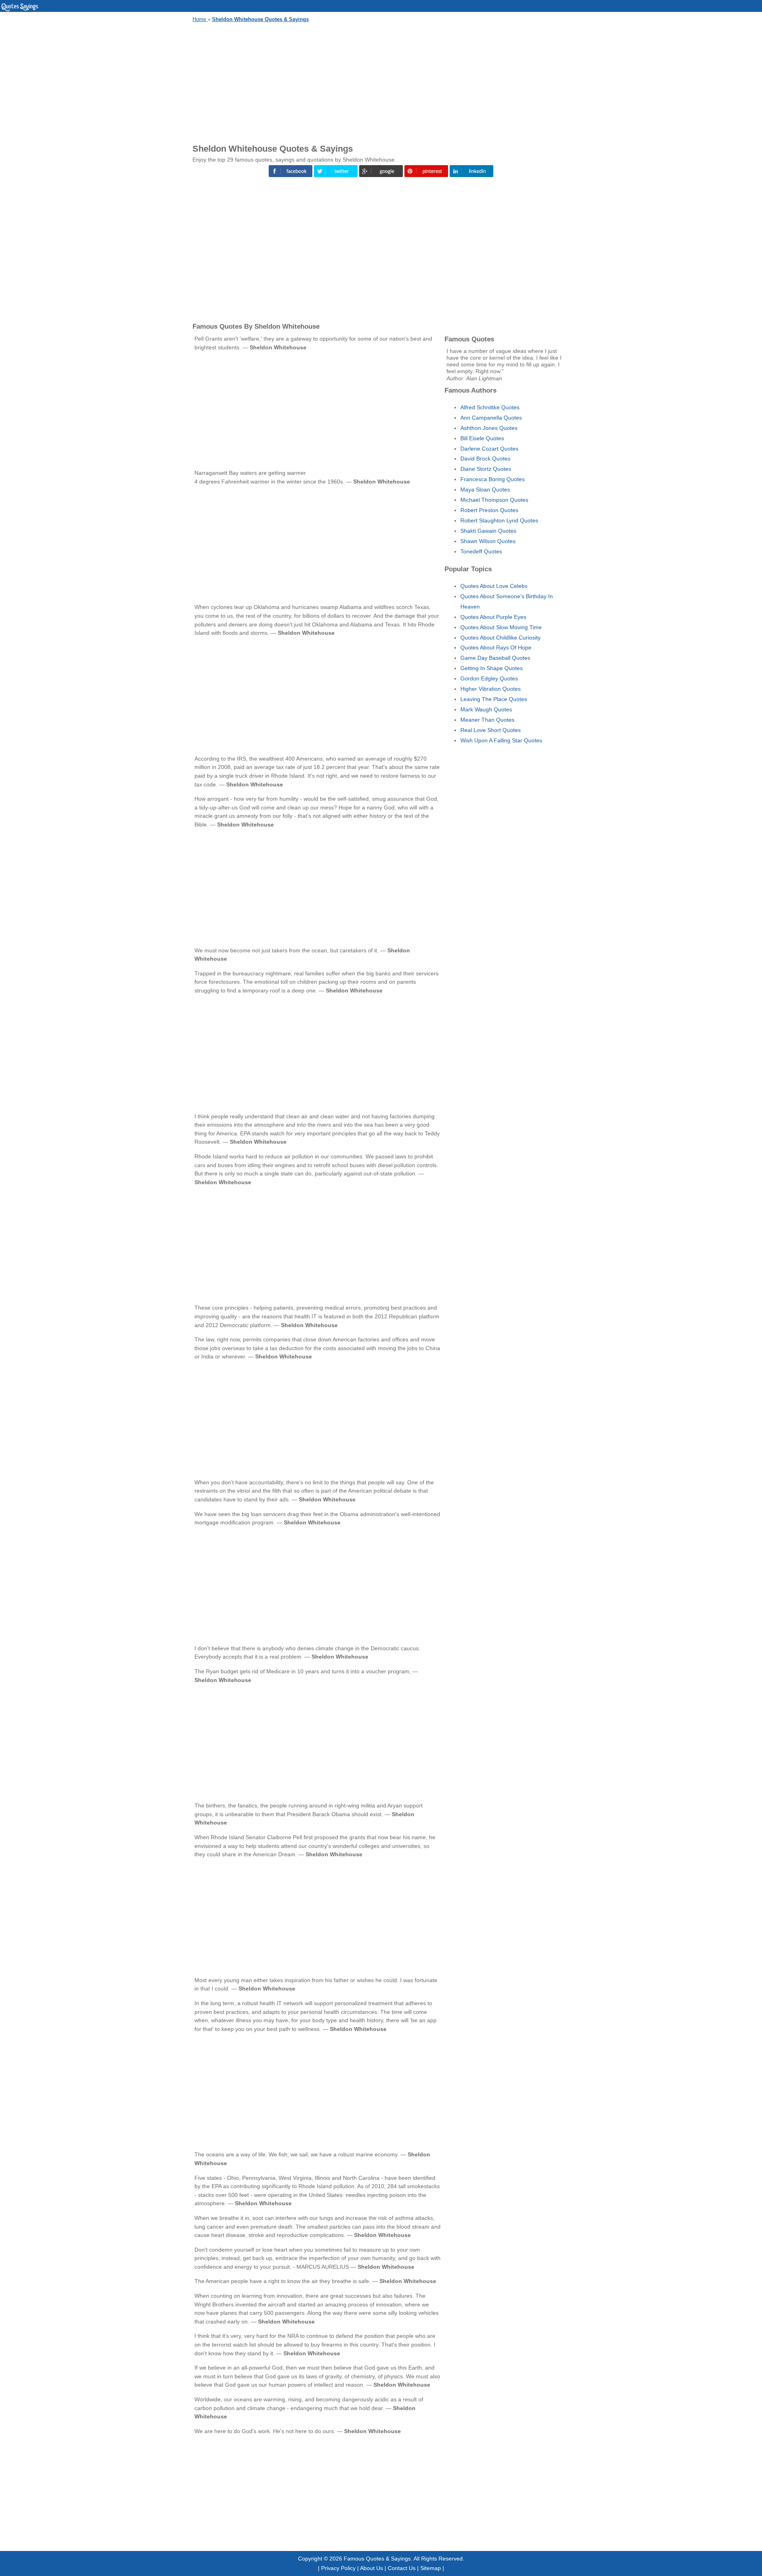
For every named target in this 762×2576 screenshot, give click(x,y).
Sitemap (431, 2568)
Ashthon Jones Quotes (489, 428)
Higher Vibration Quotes (491, 689)
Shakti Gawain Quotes (488, 531)
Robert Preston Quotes (489, 510)
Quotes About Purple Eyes (493, 617)
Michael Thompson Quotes (494, 500)
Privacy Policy (338, 2568)
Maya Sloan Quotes (485, 489)
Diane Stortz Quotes (486, 469)
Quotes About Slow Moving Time (501, 627)
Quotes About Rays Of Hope (496, 647)
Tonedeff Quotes (481, 551)
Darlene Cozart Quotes (489, 449)
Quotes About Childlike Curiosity (500, 638)
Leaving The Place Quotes (494, 699)
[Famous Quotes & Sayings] (20, 10)
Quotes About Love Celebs (494, 586)
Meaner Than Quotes (487, 720)
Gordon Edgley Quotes (489, 678)
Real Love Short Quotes (491, 730)
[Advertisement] (381, 82)
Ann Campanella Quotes (491, 418)
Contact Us (402, 2568)
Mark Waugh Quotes (486, 709)
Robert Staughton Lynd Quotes (499, 520)
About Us (371, 2568)
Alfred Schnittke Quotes (490, 407)
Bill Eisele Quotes (482, 438)
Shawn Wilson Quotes (488, 541)
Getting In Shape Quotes (492, 668)
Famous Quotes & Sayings (377, 2559)
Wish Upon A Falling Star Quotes (501, 740)
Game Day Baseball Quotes (495, 658)
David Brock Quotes (485, 459)
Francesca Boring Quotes (493, 479)
